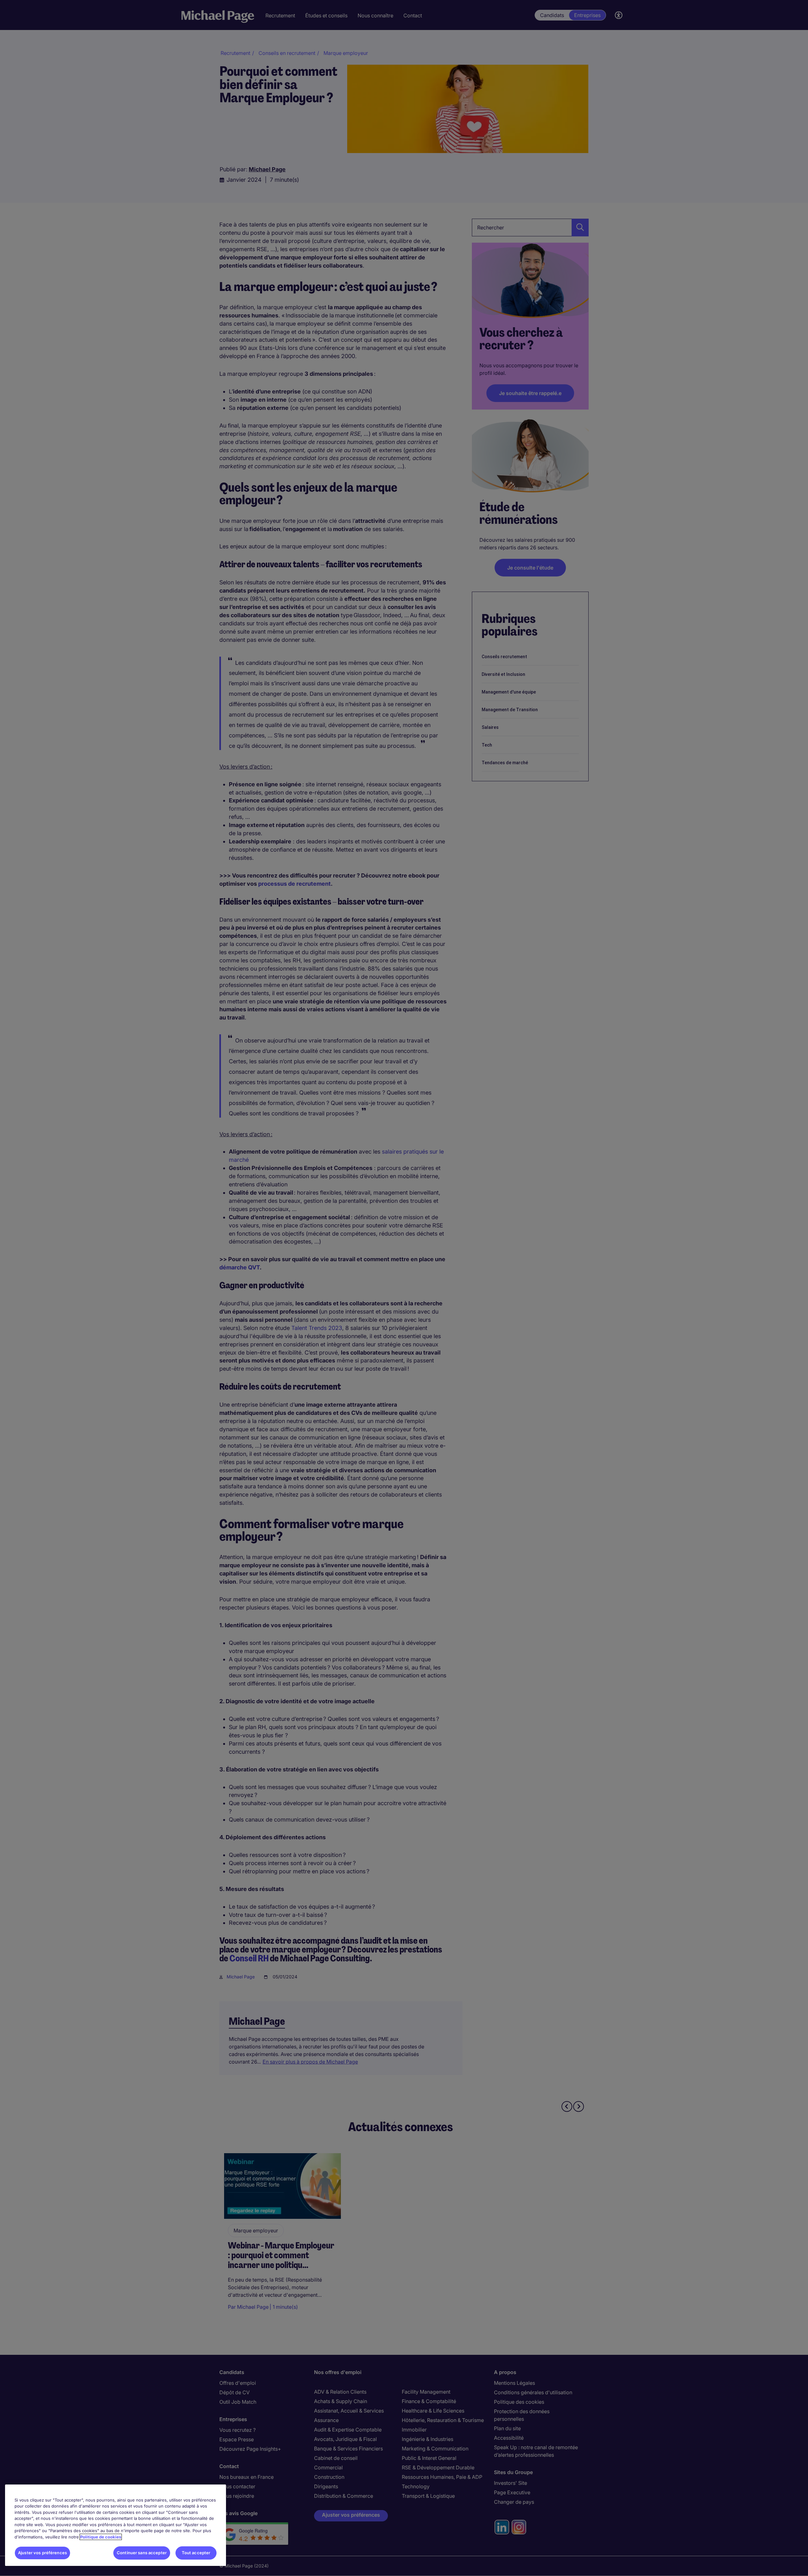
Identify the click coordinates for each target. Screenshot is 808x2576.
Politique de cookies (101, 2537)
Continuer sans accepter (142, 2553)
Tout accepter (196, 2553)
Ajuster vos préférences (42, 2553)
